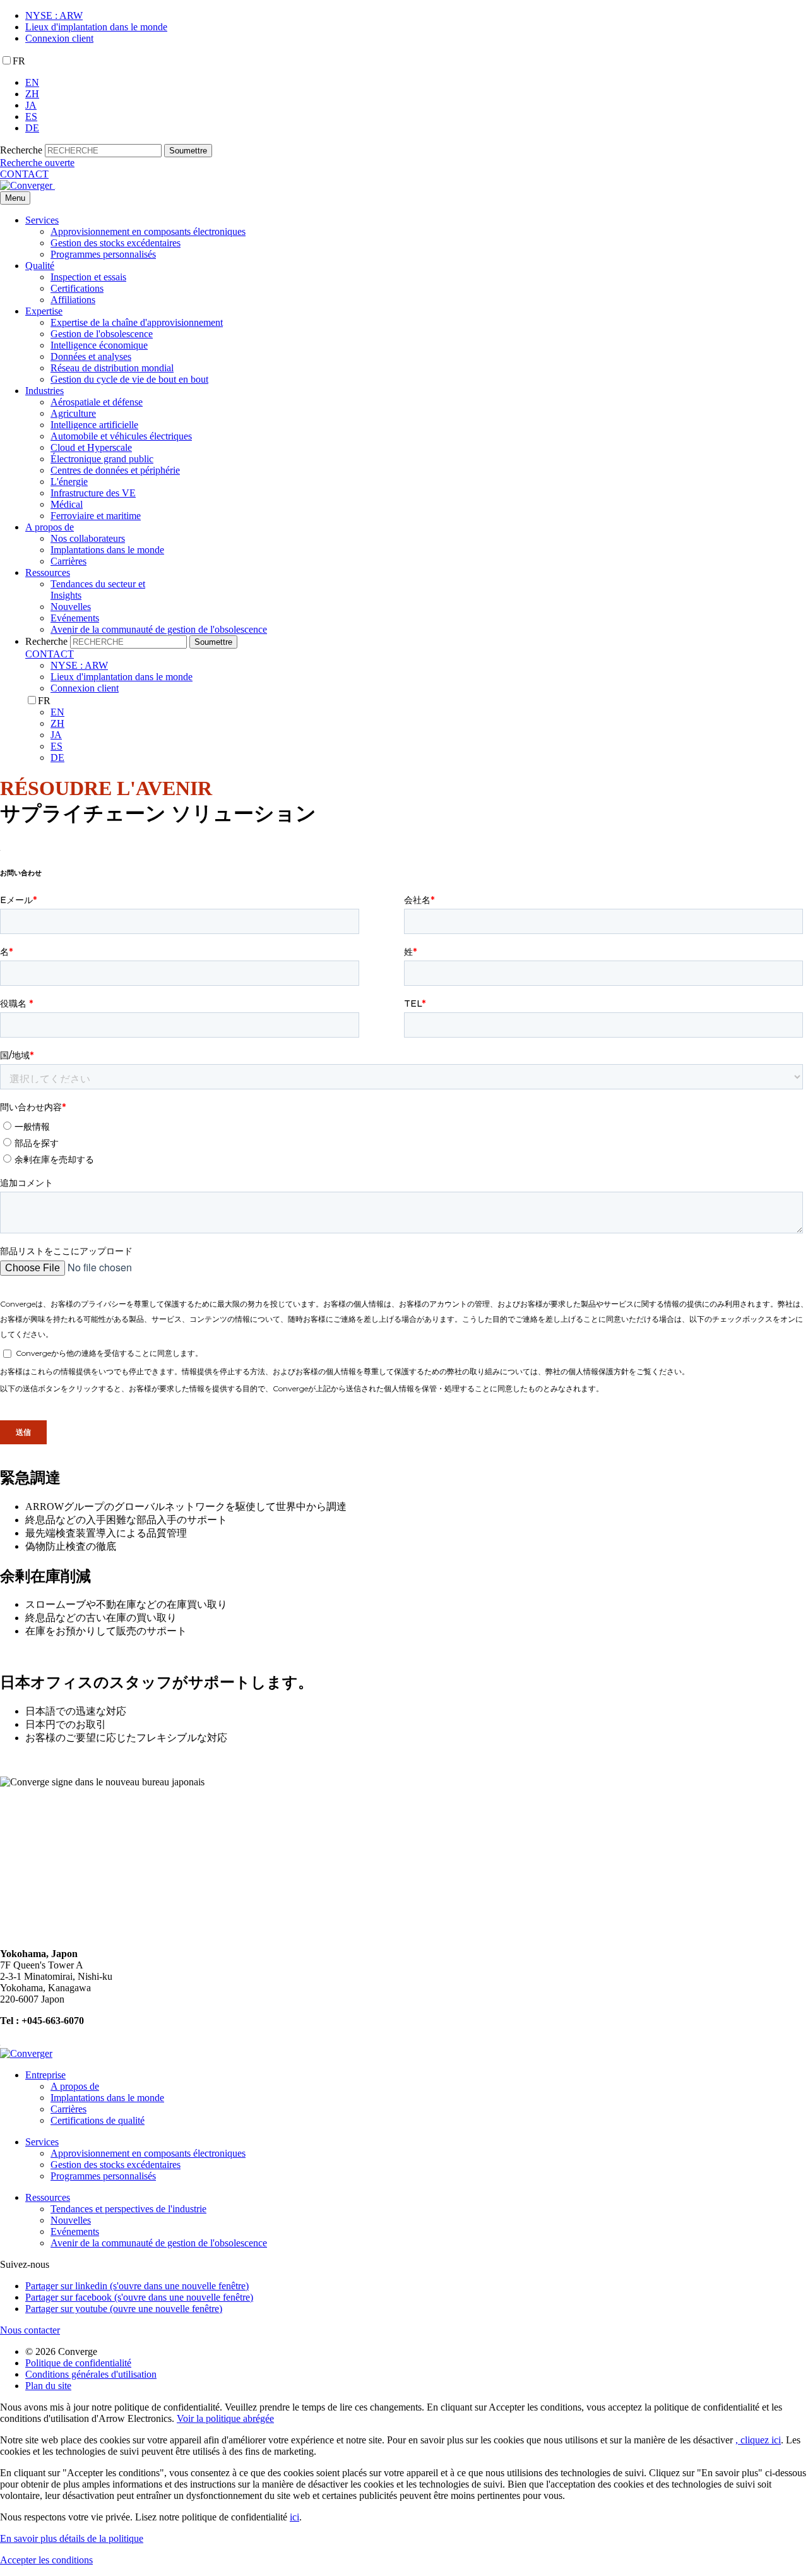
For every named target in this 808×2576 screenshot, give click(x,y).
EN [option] (32, 82)
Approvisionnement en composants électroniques (148, 231)
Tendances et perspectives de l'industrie (128, 2209)
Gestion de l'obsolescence (102, 334)
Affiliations (73, 300)
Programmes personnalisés (103, 254)
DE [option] (32, 128)
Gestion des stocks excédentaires (116, 243)
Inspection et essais (88, 277)
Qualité (40, 266)
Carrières (68, 561)
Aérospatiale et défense (97, 402)
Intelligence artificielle (94, 425)
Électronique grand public (102, 459)
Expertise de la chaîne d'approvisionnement (137, 322)
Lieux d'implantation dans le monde (96, 27)
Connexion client (59, 38)
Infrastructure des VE (93, 493)
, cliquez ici (758, 2440)
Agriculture (73, 413)
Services (42, 220)
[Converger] (27, 185)
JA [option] (31, 105)
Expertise (44, 311)
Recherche (21, 150)
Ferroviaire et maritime (96, 516)
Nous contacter (30, 2330)
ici (294, 2517)
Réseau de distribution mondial (112, 368)
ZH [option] (32, 94)
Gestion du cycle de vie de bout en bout (129, 379)
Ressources (48, 572)
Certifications (77, 288)
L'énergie (69, 482)
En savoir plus (72, 2538)
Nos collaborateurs (88, 538)
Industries (45, 391)
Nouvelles (71, 607)
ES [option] (31, 117)
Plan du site (48, 2386)
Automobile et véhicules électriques (121, 436)
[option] (417, 83)
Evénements (75, 618)
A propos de (50, 527)
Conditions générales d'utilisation (91, 2374)
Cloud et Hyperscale (91, 447)
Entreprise (45, 2075)
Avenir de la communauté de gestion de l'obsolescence (159, 629)
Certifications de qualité (98, 2120)
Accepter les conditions (46, 2560)
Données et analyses (91, 356)
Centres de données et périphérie (115, 470)
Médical (67, 504)
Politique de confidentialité (78, 2363)
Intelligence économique (99, 345)
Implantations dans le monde (107, 550)
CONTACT (24, 174)
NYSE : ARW (54, 15)
